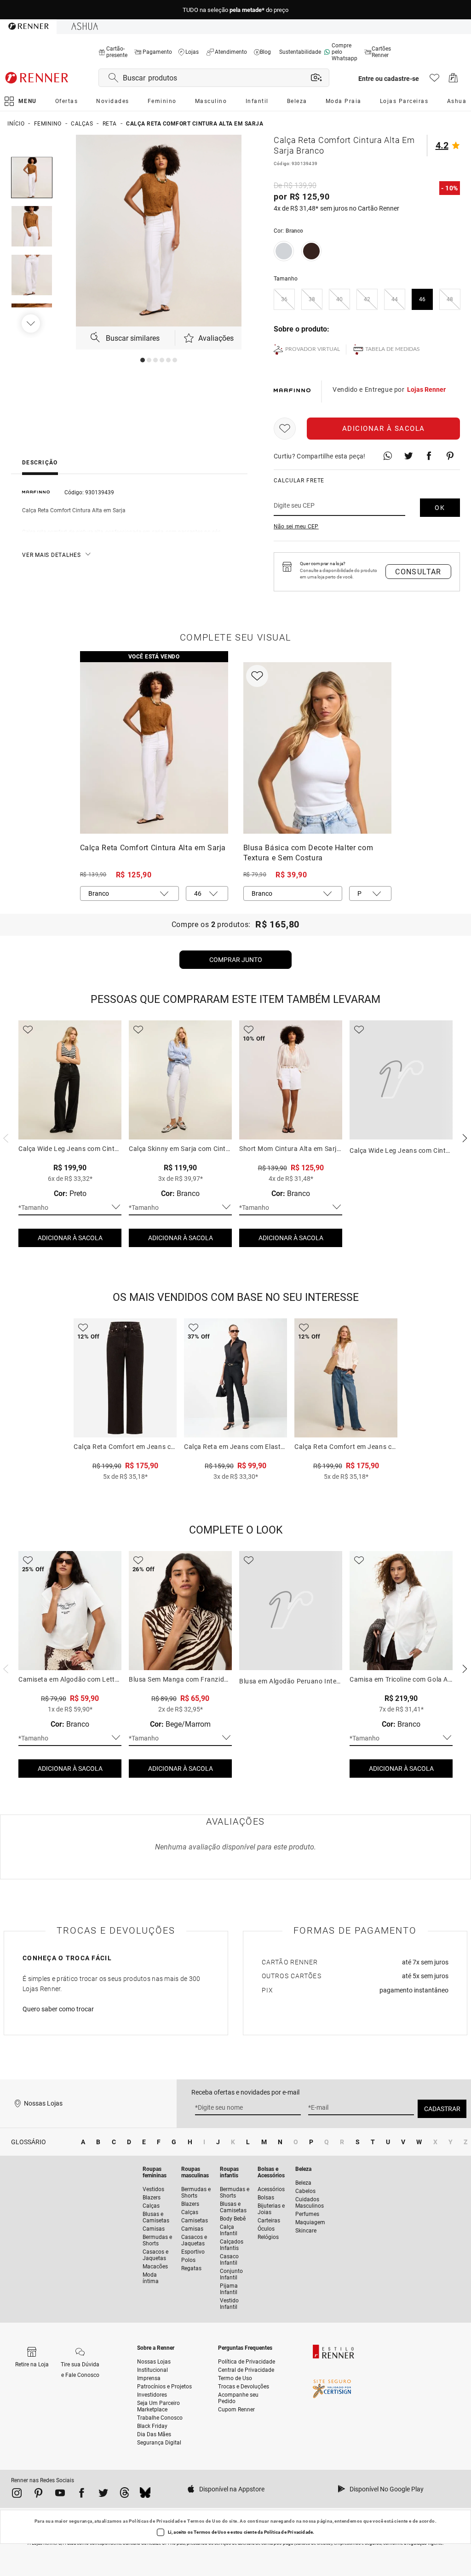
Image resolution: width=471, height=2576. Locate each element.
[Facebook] (82, 2495)
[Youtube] (60, 2495)
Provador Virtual (313, 349)
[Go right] (32, 323)
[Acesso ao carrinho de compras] (453, 80)
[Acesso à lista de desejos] (434, 80)
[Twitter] (103, 2495)
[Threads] (124, 2494)
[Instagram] (17, 2495)
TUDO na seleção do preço (235, 10)
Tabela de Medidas (393, 349)
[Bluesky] (145, 2494)
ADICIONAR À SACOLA (70, 1238)
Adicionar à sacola (384, 429)
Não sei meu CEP (296, 527)
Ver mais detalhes (52, 555)
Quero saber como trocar (58, 2009)
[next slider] (5, 1137)
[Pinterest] (38, 2495)
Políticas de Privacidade (156, 2521)
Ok (440, 508)
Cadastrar (442, 2109)
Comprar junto (236, 960)
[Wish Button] (285, 429)
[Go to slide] (143, 360)
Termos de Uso (204, 2521)
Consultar (418, 572)
